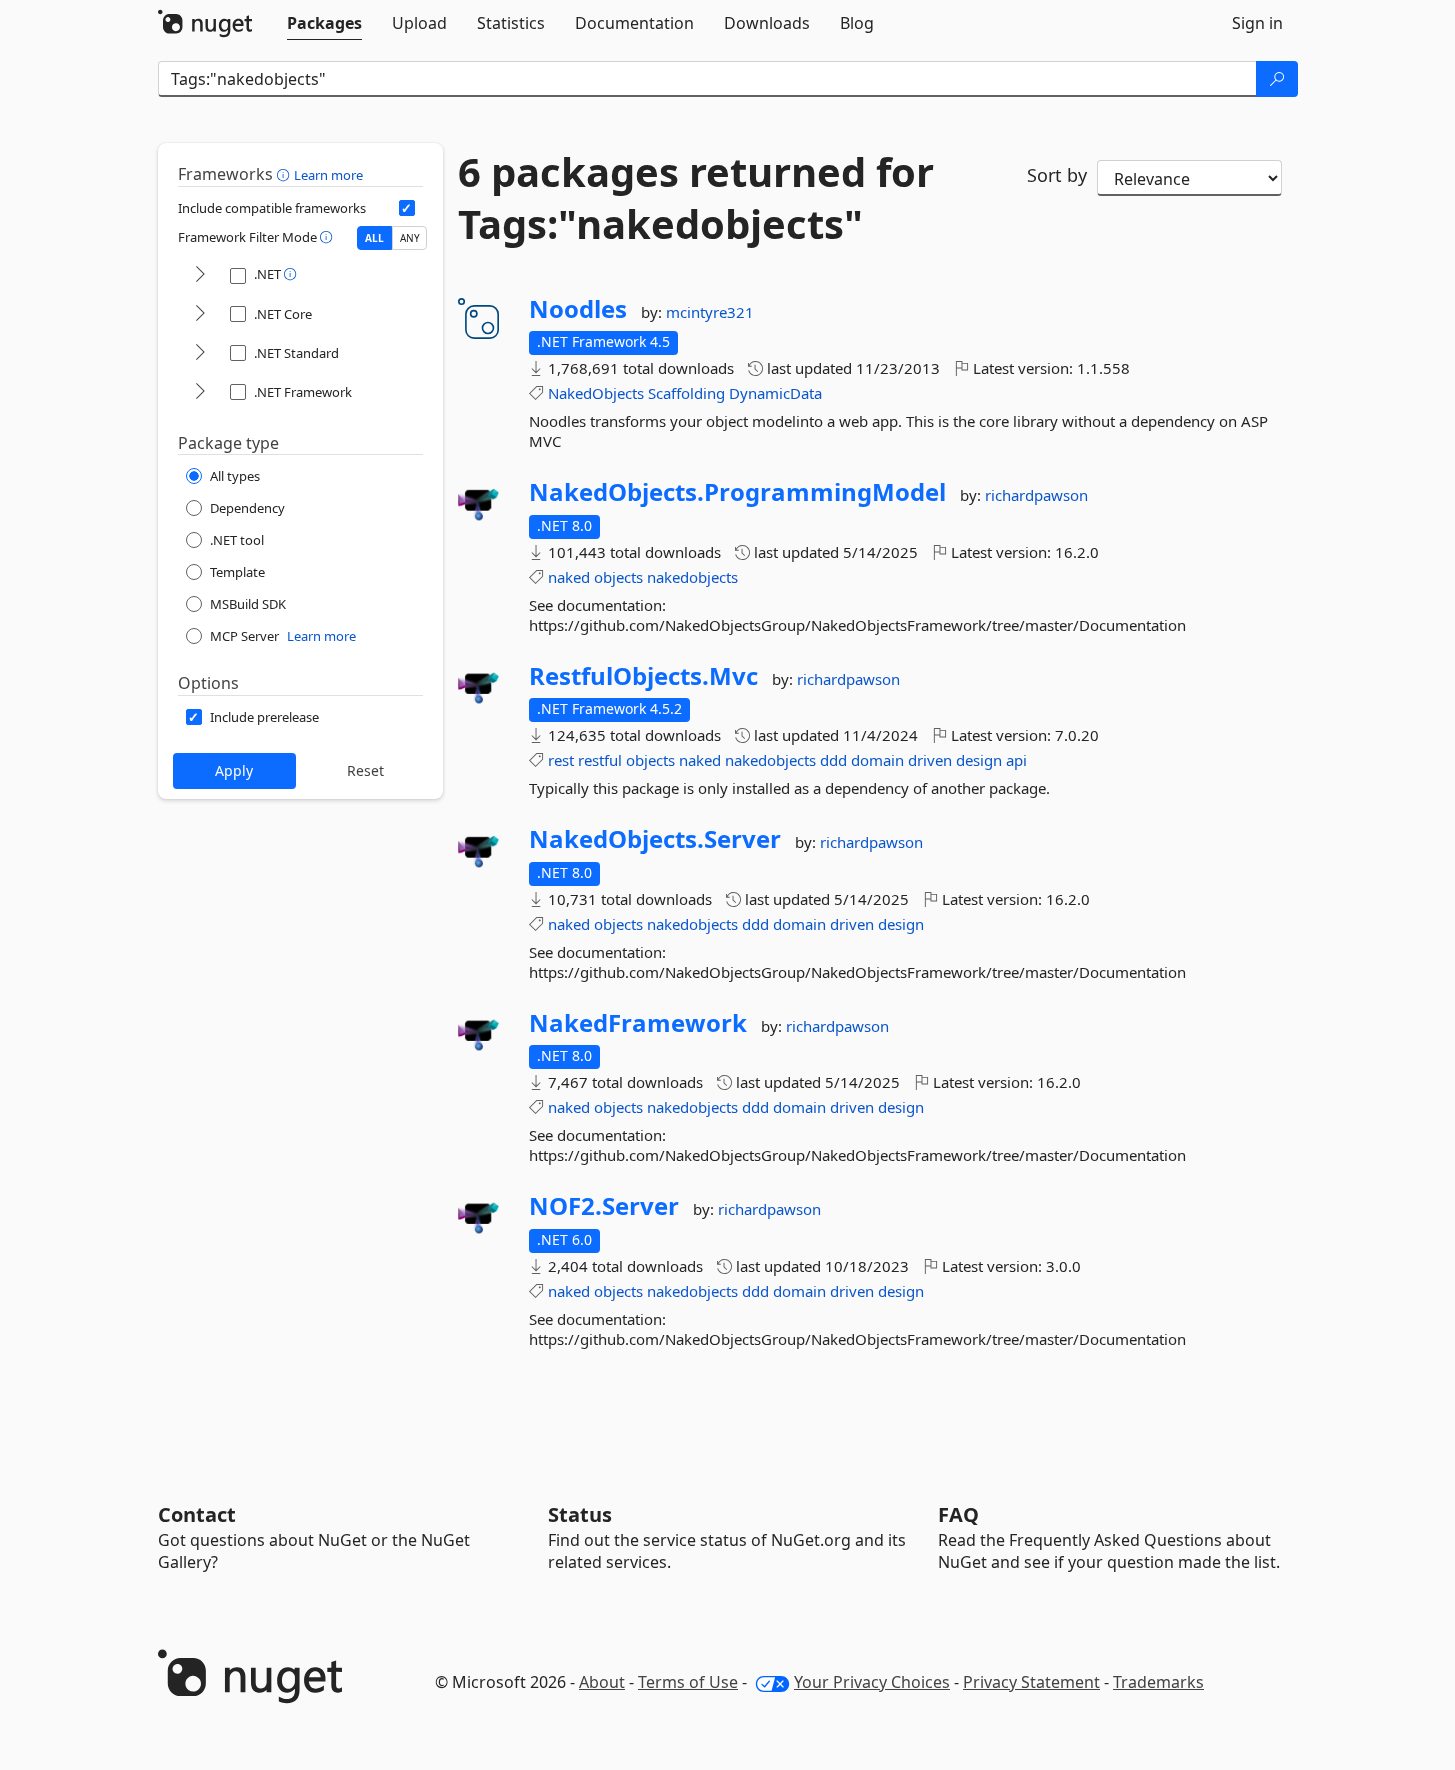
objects (618, 577)
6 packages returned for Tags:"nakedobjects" (696, 198)
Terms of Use (688, 1682)
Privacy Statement (1031, 1682)
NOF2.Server (604, 1206)
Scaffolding (686, 393)
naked (569, 577)
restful (600, 760)
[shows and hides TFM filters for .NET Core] (200, 314)
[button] (285, 174)
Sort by (1057, 175)
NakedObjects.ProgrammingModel (737, 492)
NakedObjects (596, 393)
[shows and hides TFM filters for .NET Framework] (200, 392)
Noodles (578, 309)
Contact (197, 1514)
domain (877, 760)
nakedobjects (692, 577)
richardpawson (1036, 495)
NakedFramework (638, 1023)
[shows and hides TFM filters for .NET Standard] (200, 353)
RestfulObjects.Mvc (643, 676)
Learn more (328, 175)
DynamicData (775, 393)
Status (580, 1514)
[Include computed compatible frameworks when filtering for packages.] (407, 208)
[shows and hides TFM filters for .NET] (200, 275)
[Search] (1277, 79)
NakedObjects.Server (655, 839)
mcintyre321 (710, 312)
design (979, 760)
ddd (833, 760)
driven (930, 760)
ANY (410, 238)
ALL (374, 238)
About (602, 1682)
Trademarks (1158, 1682)
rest (561, 760)
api (1016, 760)
